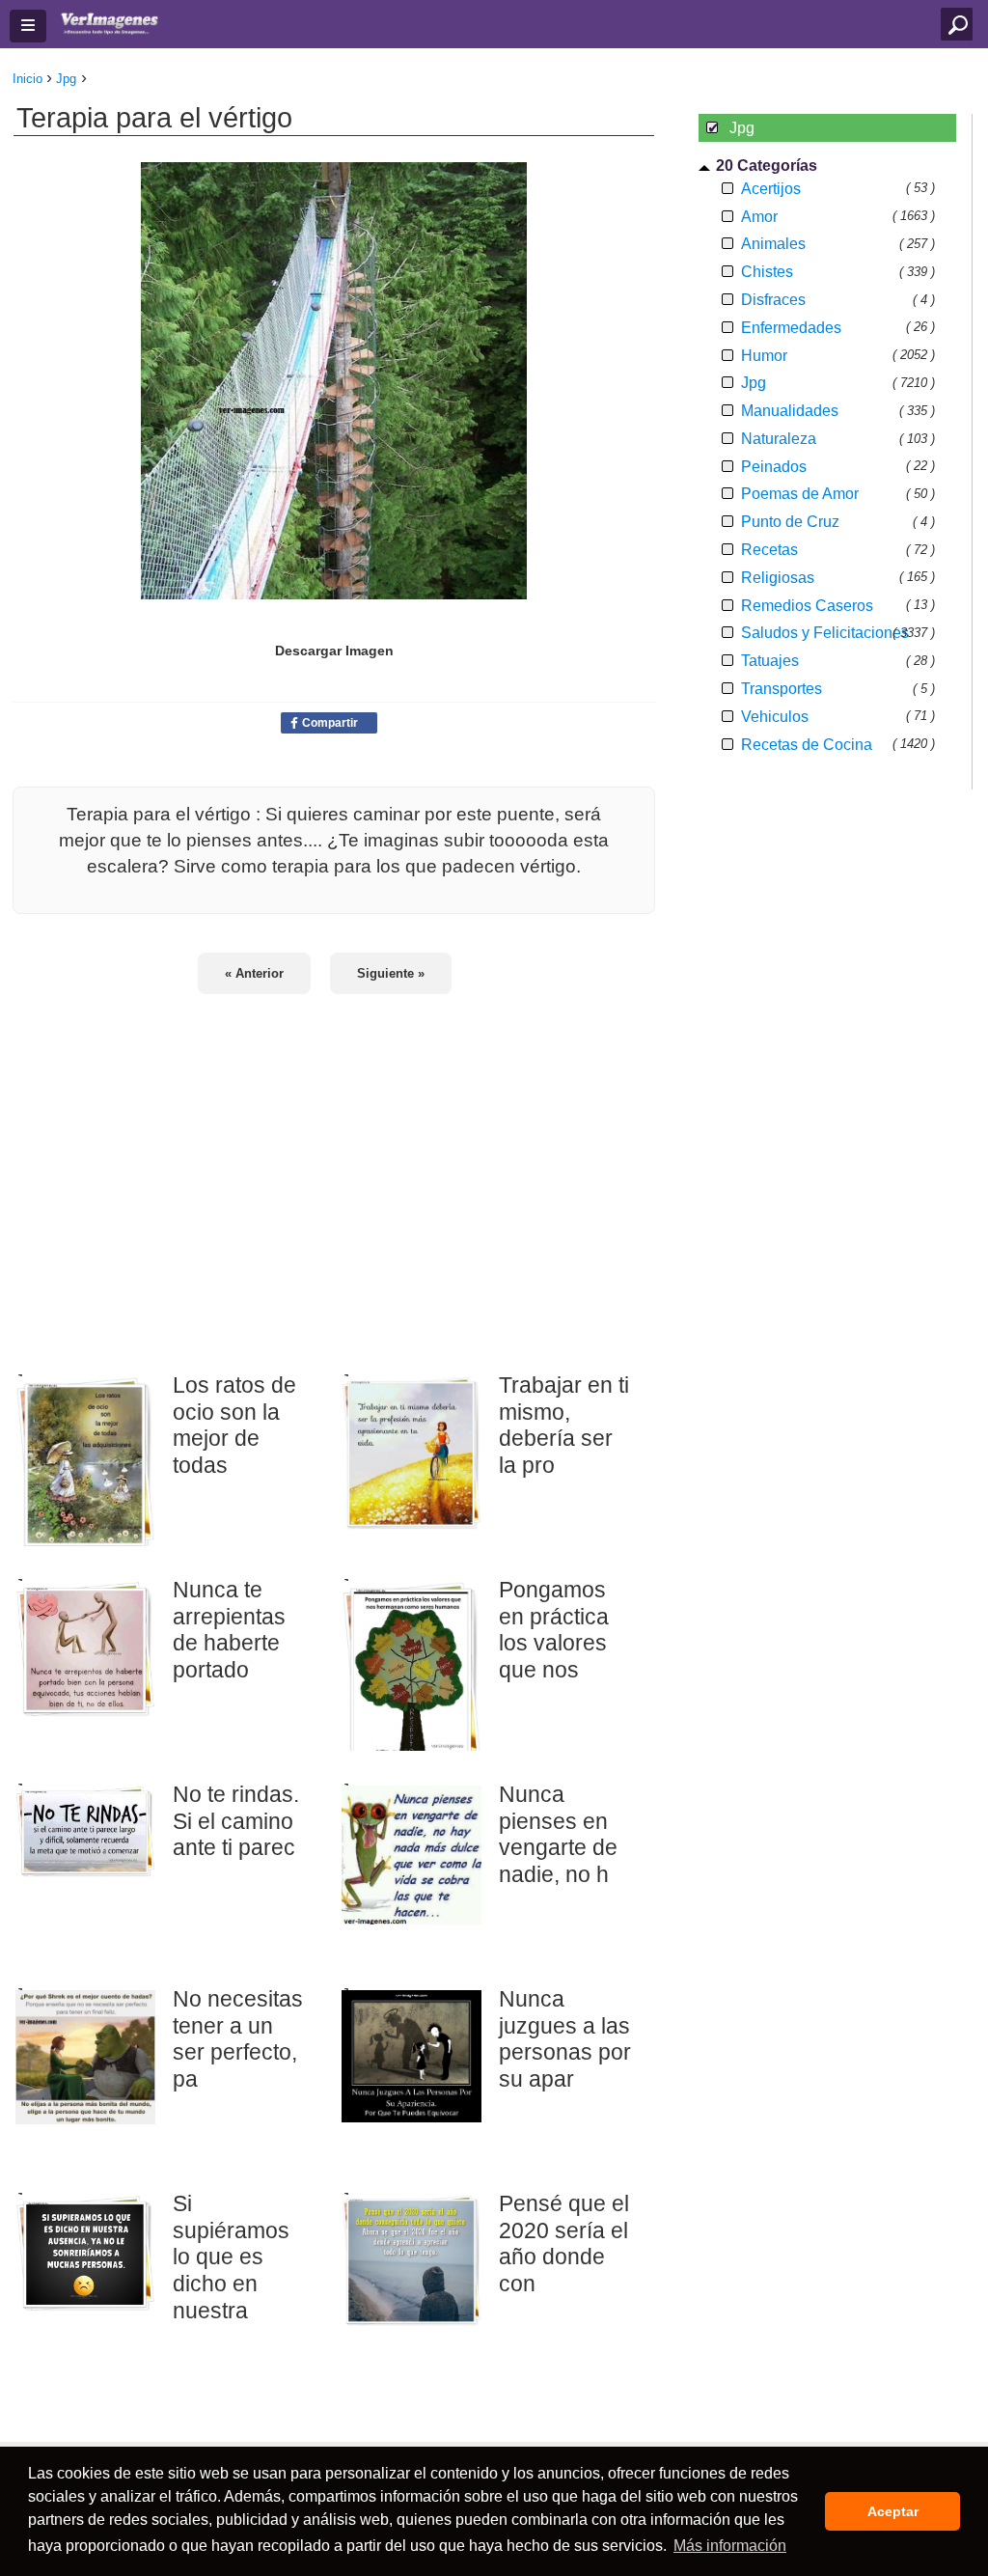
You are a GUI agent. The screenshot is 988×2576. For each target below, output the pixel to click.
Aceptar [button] (893, 2511)
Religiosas (778, 578)
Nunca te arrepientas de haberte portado (229, 1630)
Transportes (782, 689)
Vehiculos (775, 717)
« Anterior (254, 973)
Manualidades (790, 411)
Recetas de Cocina (807, 745)
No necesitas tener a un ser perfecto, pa (238, 2039)
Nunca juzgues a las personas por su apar (565, 2039)
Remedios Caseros (807, 606)
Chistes (767, 272)
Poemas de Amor (800, 494)
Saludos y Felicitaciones (825, 633)
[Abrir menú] (28, 26)
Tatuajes (770, 661)
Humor (764, 356)
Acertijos (771, 189)
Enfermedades (791, 328)
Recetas (769, 550)
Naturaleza (779, 439)
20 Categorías (767, 166)
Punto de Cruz (790, 522)
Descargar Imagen (334, 651)
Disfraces (773, 300)
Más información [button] (730, 2546)
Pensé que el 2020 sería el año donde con (564, 2244)
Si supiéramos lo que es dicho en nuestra (231, 2257)
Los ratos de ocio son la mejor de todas (234, 1425)
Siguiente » (391, 973)
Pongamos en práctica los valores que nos (554, 1630)
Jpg (754, 383)
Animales (773, 244)
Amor (759, 217)
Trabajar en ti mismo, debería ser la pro (564, 1425)
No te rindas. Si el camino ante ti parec (236, 1821)
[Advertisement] (334, 1171)
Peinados (774, 467)
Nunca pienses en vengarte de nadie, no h (558, 1834)
